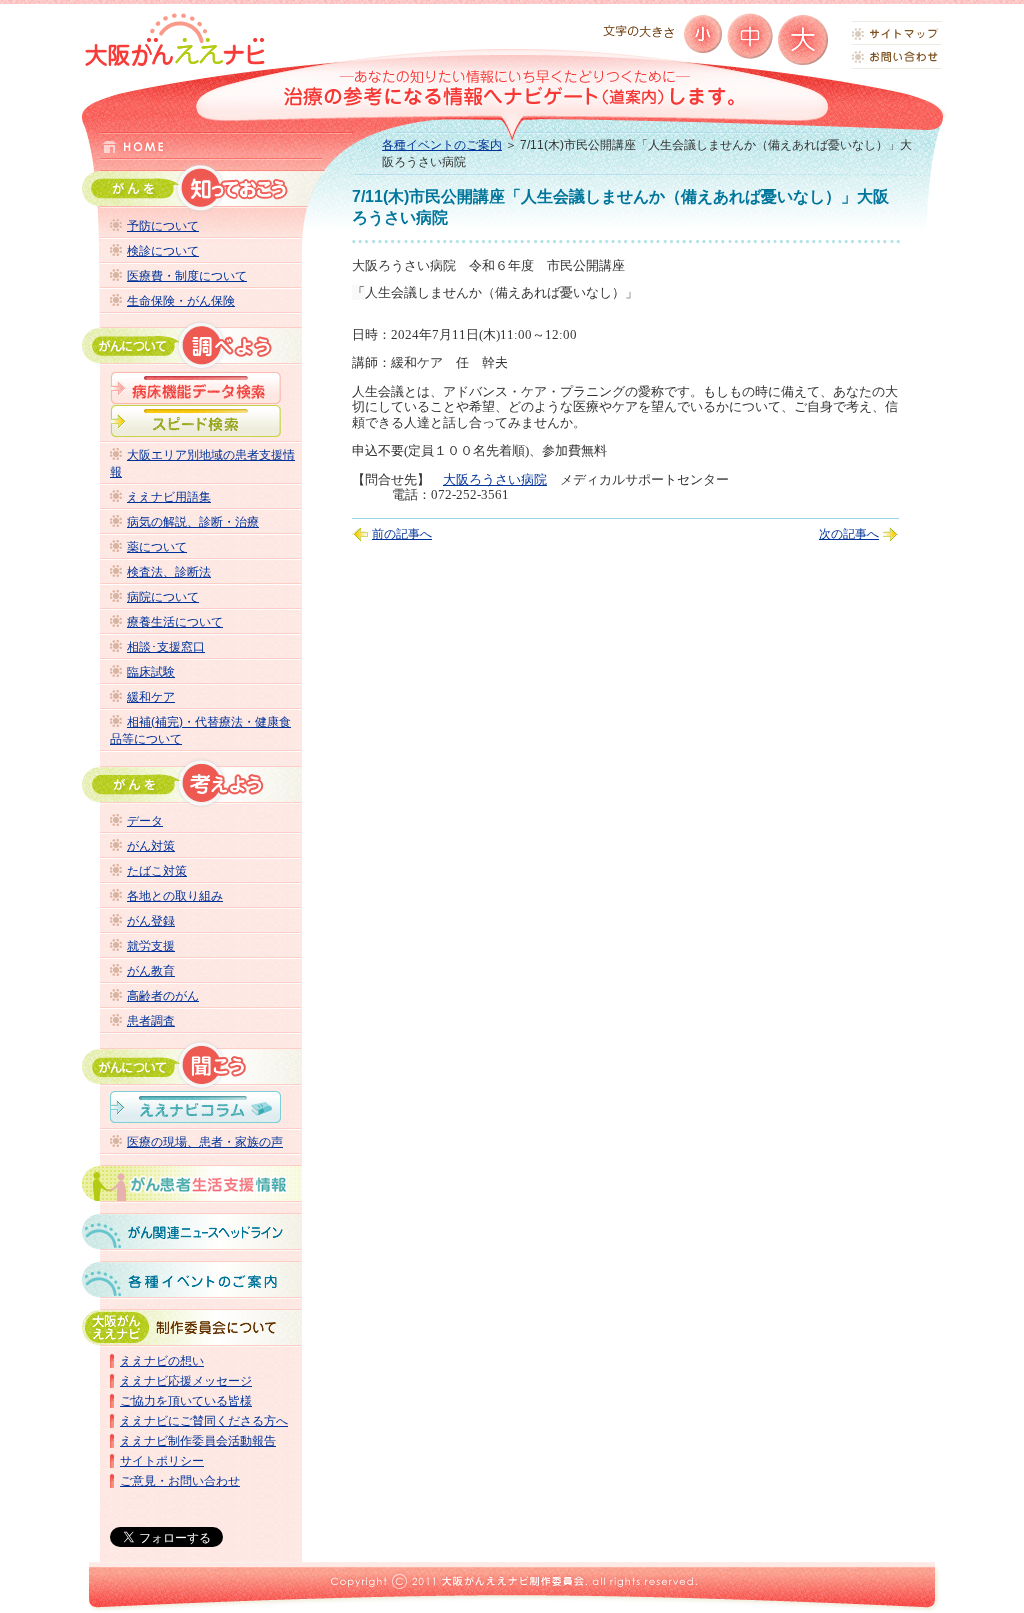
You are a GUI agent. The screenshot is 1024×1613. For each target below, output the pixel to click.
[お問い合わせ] (897, 57)
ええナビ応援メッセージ (186, 1381)
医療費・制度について (187, 276)
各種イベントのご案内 (442, 145)
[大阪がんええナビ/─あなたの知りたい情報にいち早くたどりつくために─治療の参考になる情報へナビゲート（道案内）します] (175, 39)
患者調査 (151, 1021)
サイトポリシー (162, 1461)
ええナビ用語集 (169, 497)
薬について (157, 547)
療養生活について (175, 622)
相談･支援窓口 (166, 647)
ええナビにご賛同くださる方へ (204, 1421)
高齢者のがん (163, 996)
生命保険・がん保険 (181, 301)
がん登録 (151, 921)
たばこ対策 (157, 871)
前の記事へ (402, 534)
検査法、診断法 (169, 572)
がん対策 (151, 846)
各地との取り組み (175, 896)
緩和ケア (151, 697)
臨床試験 (151, 672)
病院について (163, 597)
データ (145, 821)
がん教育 (151, 971)
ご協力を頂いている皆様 (186, 1401)
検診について (163, 251)
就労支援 (151, 946)
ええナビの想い (162, 1361)
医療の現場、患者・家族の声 (205, 1142)
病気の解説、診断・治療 (193, 522)
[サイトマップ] (897, 33)
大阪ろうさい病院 (495, 479)
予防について (163, 226)
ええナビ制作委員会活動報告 (198, 1441)
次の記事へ (849, 534)
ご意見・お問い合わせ (180, 1481)
